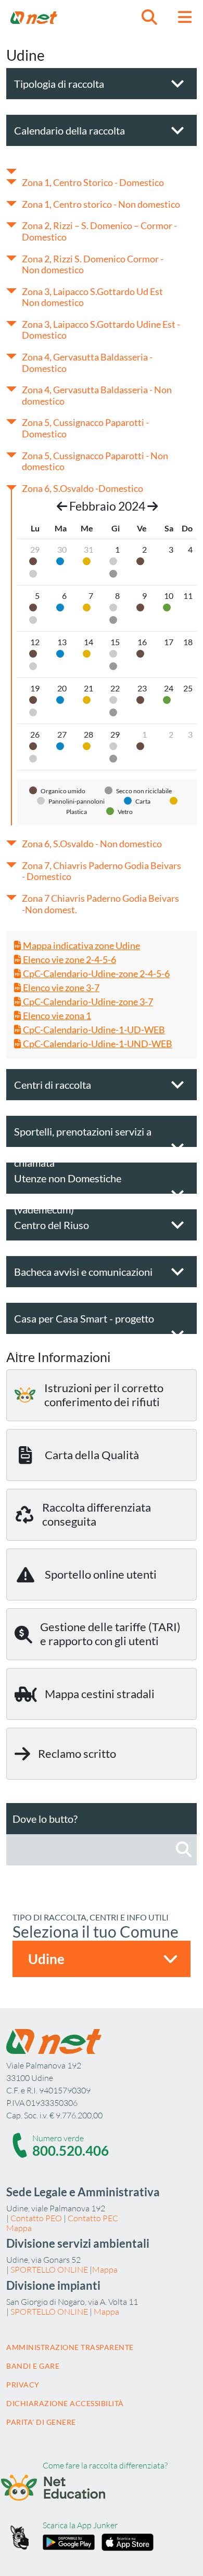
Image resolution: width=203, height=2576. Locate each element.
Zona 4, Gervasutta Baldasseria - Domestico (87, 363)
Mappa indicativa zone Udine (81, 945)
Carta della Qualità (92, 1455)
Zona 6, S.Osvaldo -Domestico (83, 488)
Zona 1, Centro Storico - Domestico (93, 182)
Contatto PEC (93, 2218)
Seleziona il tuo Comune (96, 1931)
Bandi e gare (33, 2366)
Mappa (19, 2228)
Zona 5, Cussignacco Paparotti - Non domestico (95, 461)
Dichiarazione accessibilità (65, 2403)
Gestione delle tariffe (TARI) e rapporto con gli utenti (110, 1633)
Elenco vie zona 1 (56, 1016)
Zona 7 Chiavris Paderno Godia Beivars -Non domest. (100, 904)
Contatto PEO (36, 2218)
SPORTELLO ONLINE (49, 2270)
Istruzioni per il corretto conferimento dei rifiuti (104, 1394)
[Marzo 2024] (153, 506)
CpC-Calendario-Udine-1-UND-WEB (97, 1044)
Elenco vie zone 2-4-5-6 (69, 959)
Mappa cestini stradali (100, 1694)
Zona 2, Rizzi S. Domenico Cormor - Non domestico (93, 264)
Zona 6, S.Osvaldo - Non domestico (92, 844)
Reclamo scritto (77, 1753)
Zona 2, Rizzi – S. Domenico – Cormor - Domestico (99, 231)
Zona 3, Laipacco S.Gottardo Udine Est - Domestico (101, 330)
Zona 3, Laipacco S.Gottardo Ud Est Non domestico (92, 297)
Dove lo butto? (45, 1819)
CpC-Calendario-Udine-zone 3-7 (87, 1002)
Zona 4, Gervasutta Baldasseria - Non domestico (97, 395)
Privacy (23, 2385)
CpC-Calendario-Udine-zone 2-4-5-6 (96, 973)
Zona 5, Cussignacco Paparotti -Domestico (85, 428)
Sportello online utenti (101, 1574)
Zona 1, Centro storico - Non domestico (101, 204)
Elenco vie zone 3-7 (60, 987)
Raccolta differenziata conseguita (97, 1514)
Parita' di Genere (41, 2422)
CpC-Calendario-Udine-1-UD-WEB (93, 1030)
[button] (149, 17)
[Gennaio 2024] (62, 506)
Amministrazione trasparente (70, 2347)
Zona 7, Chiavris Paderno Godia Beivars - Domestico (102, 871)
